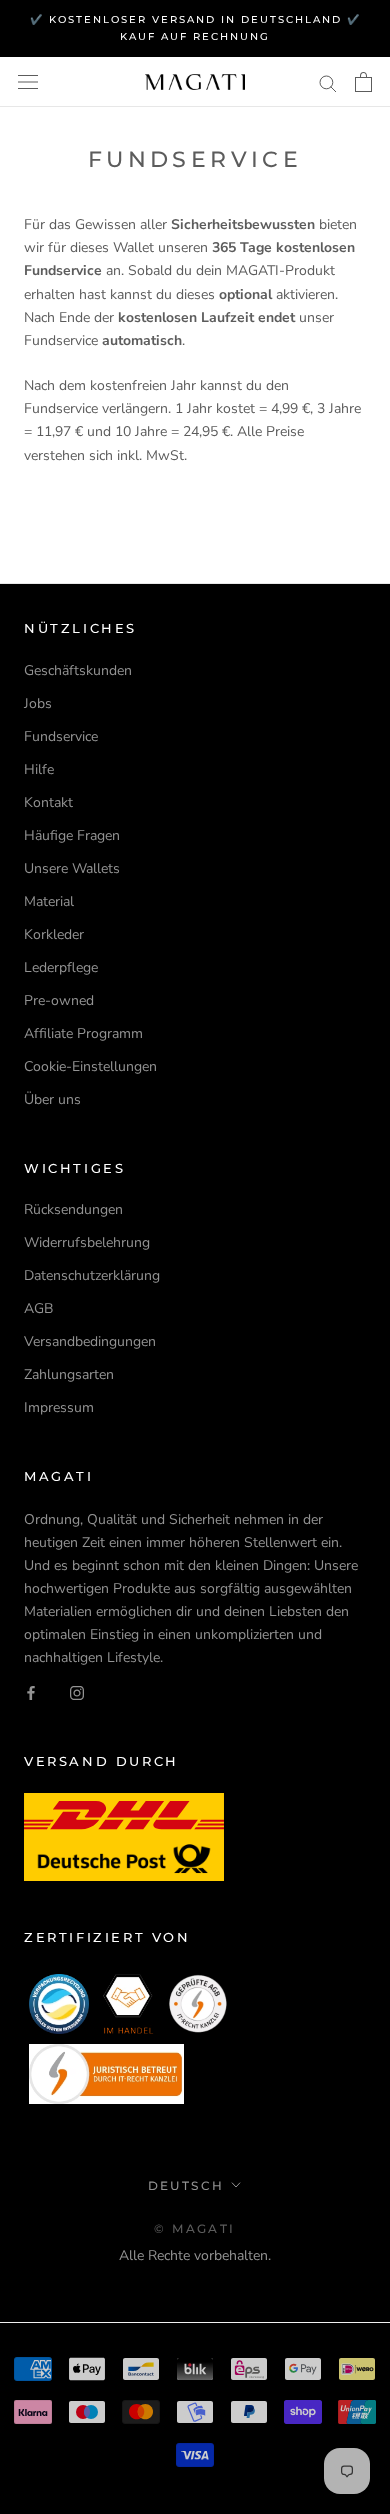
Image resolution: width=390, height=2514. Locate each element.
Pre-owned (59, 1000)
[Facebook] (31, 1691)
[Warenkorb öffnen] (363, 82)
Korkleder (54, 934)
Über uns (52, 1099)
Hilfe (39, 769)
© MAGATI (194, 2228)
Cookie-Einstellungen (90, 1066)
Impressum (59, 1407)
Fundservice (61, 736)
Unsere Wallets (72, 868)
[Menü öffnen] (28, 82)
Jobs (38, 703)
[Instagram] (77, 1691)
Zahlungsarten (69, 1374)
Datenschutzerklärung (92, 1275)
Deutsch (186, 2185)
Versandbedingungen (90, 1341)
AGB (38, 1308)
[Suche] (328, 82)
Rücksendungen (73, 1209)
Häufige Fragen (72, 835)
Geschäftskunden (78, 670)
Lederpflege (61, 967)
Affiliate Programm (83, 1033)
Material (49, 901)
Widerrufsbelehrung (87, 1242)
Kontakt (48, 802)
